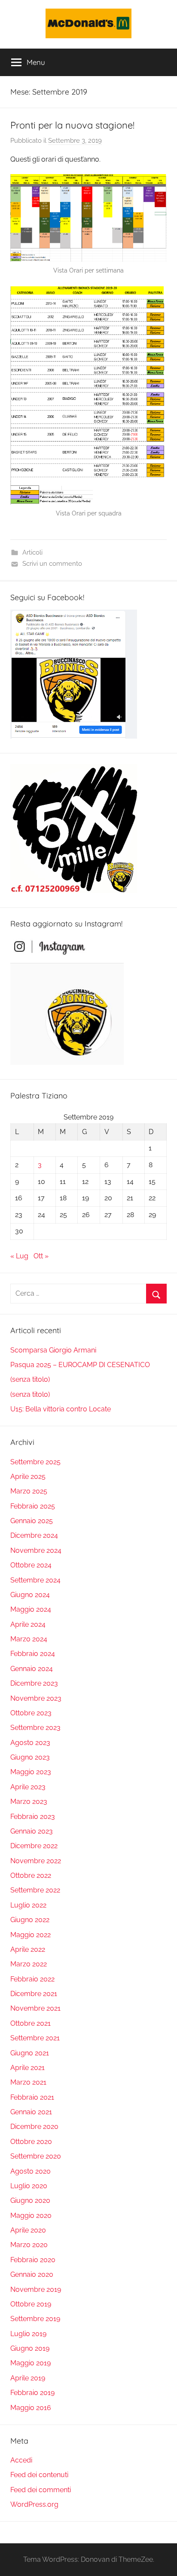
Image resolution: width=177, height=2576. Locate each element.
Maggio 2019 (31, 2363)
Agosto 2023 (30, 1743)
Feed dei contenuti (39, 2475)
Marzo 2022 (29, 1964)
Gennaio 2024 (32, 1669)
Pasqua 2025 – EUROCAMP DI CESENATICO (80, 1365)
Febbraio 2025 (33, 1506)
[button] (88, 23)
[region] (88, 23)
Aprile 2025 (28, 1477)
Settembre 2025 (35, 1462)
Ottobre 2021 (31, 2023)
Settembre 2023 (35, 1728)
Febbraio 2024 (33, 1654)
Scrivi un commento (52, 564)
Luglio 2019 (28, 2334)
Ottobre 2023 (31, 1713)
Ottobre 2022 (31, 1875)
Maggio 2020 (31, 2216)
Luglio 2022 (28, 1905)
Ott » (41, 1256)
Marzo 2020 (29, 2245)
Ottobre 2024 (31, 1565)
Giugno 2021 (30, 2053)
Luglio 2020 (29, 2186)
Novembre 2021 (35, 2008)
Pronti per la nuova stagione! (72, 125)
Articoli (32, 552)
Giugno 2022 (30, 1920)
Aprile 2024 (28, 1624)
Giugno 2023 (30, 1757)
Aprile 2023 (28, 1787)
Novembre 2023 (36, 1698)
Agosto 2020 (31, 2171)
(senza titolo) (30, 1379)
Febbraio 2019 (32, 2393)
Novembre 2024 (36, 1550)
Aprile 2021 (27, 2068)
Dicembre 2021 (34, 1994)
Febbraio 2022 (32, 1979)
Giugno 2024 (30, 1595)
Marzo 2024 (29, 1639)
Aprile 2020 (28, 2230)
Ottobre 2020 (31, 2142)
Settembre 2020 (36, 2156)
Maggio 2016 (31, 2408)
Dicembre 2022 (34, 1846)
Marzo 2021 (28, 2082)
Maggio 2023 (31, 1772)
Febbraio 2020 (33, 2260)
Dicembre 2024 (34, 1535)
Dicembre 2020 (34, 2127)
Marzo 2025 (29, 1491)
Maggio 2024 (31, 1609)
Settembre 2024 (35, 1580)
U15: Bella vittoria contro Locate (61, 1409)
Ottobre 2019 (31, 2304)
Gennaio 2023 (32, 1831)
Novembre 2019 (36, 2289)
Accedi (21, 2460)
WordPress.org (34, 2504)
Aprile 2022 (28, 1949)
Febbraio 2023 (33, 1817)
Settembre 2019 (35, 2319)
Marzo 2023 (29, 1802)
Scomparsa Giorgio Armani (53, 1350)
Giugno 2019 (30, 2348)
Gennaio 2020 (32, 2274)
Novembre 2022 (36, 1861)
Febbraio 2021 (32, 2097)
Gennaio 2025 (32, 1521)
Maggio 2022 (31, 1935)
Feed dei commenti (41, 2490)
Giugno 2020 (30, 2200)
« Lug (19, 1256)
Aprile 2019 (28, 2378)
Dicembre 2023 (34, 1683)
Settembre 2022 (35, 1890)
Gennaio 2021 (31, 2112)
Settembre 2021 (35, 2038)
